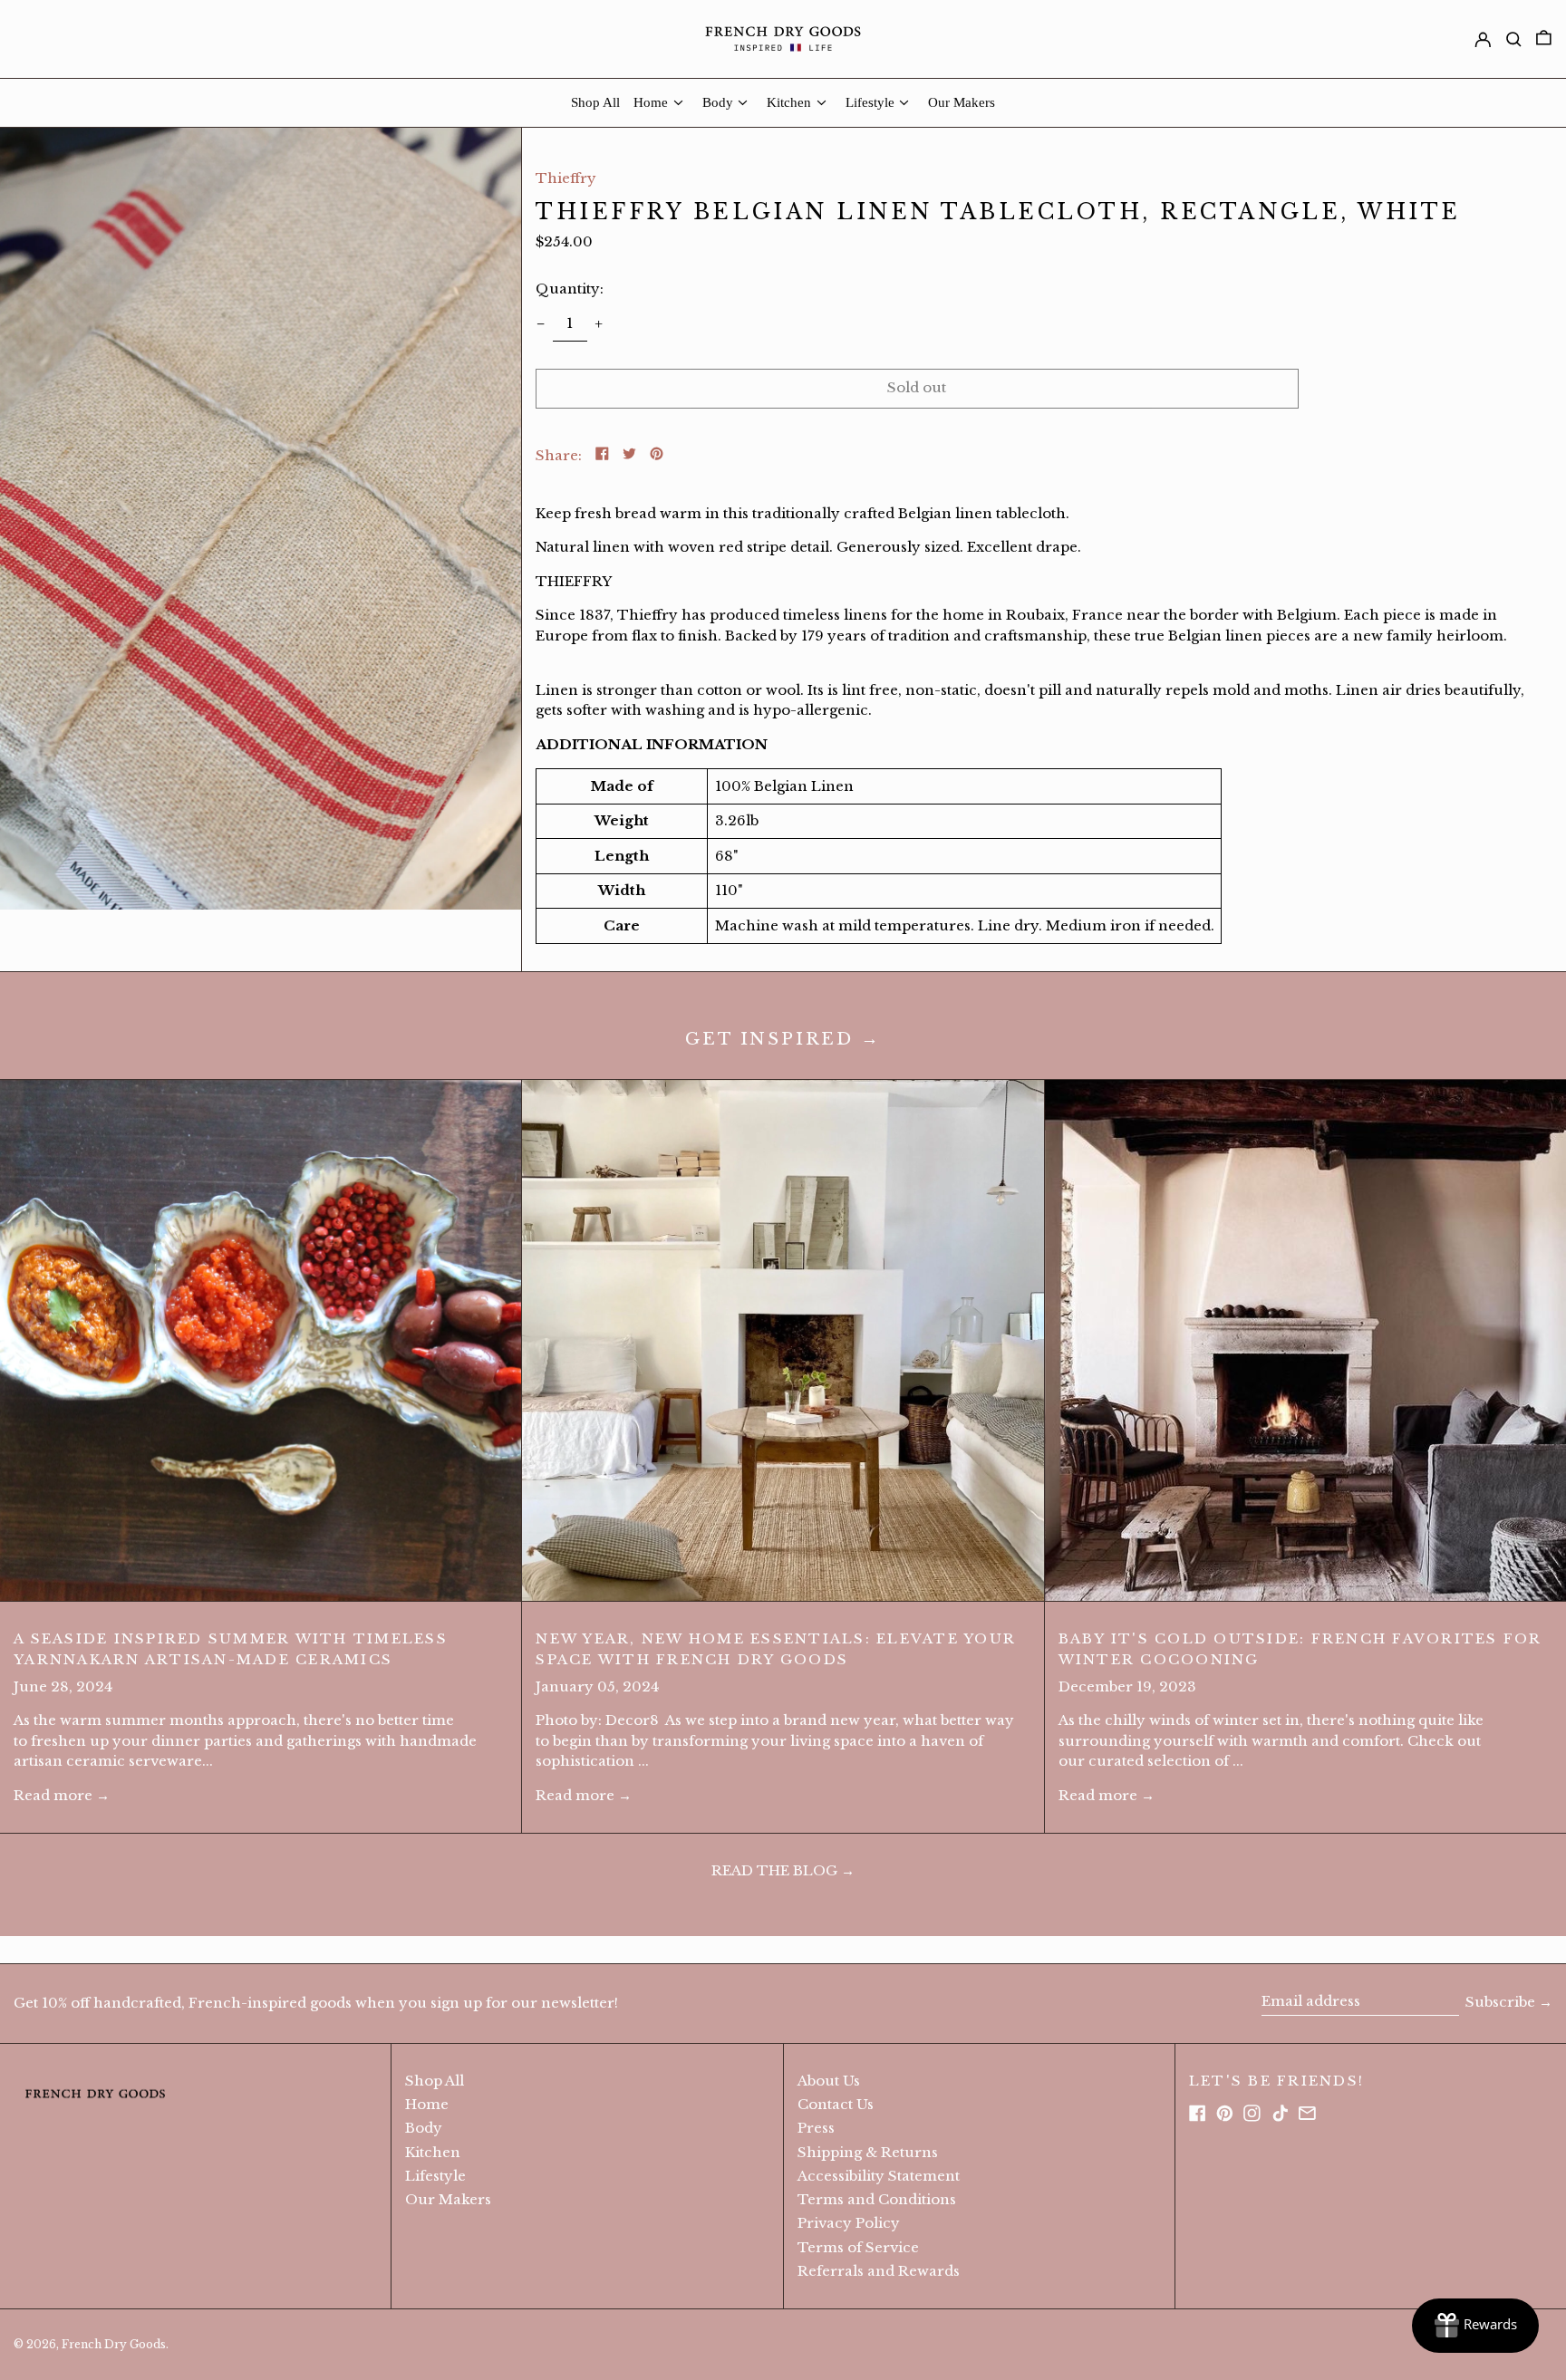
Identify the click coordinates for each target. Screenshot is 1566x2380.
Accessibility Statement (879, 2176)
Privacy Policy (849, 2223)
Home (427, 2104)
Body (424, 2128)
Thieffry (566, 178)
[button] (261, 519)
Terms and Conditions (877, 2199)
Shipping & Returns (868, 2152)
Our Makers (448, 2199)
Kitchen (433, 2152)
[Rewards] (1475, 2326)
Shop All (435, 2081)
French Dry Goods (114, 2344)
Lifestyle (435, 2176)
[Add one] (599, 323)
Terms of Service (858, 2247)
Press (816, 2128)
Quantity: (570, 289)
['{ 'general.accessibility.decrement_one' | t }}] (541, 323)
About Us (829, 2081)
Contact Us (836, 2104)
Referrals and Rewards (879, 2271)
